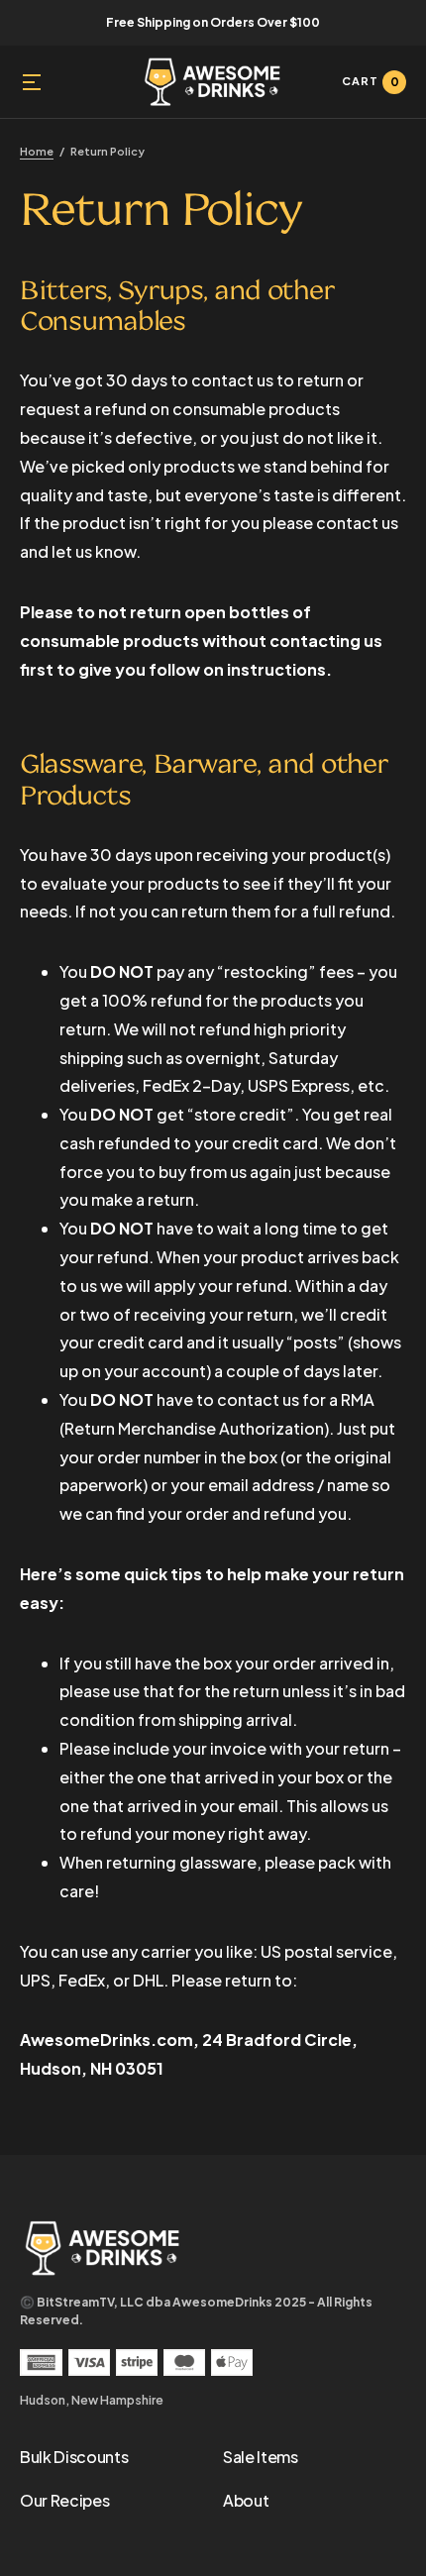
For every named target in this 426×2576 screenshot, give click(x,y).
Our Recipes (64, 2500)
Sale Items (261, 2457)
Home (37, 151)
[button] (32, 82)
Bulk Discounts (74, 2457)
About (246, 2500)
